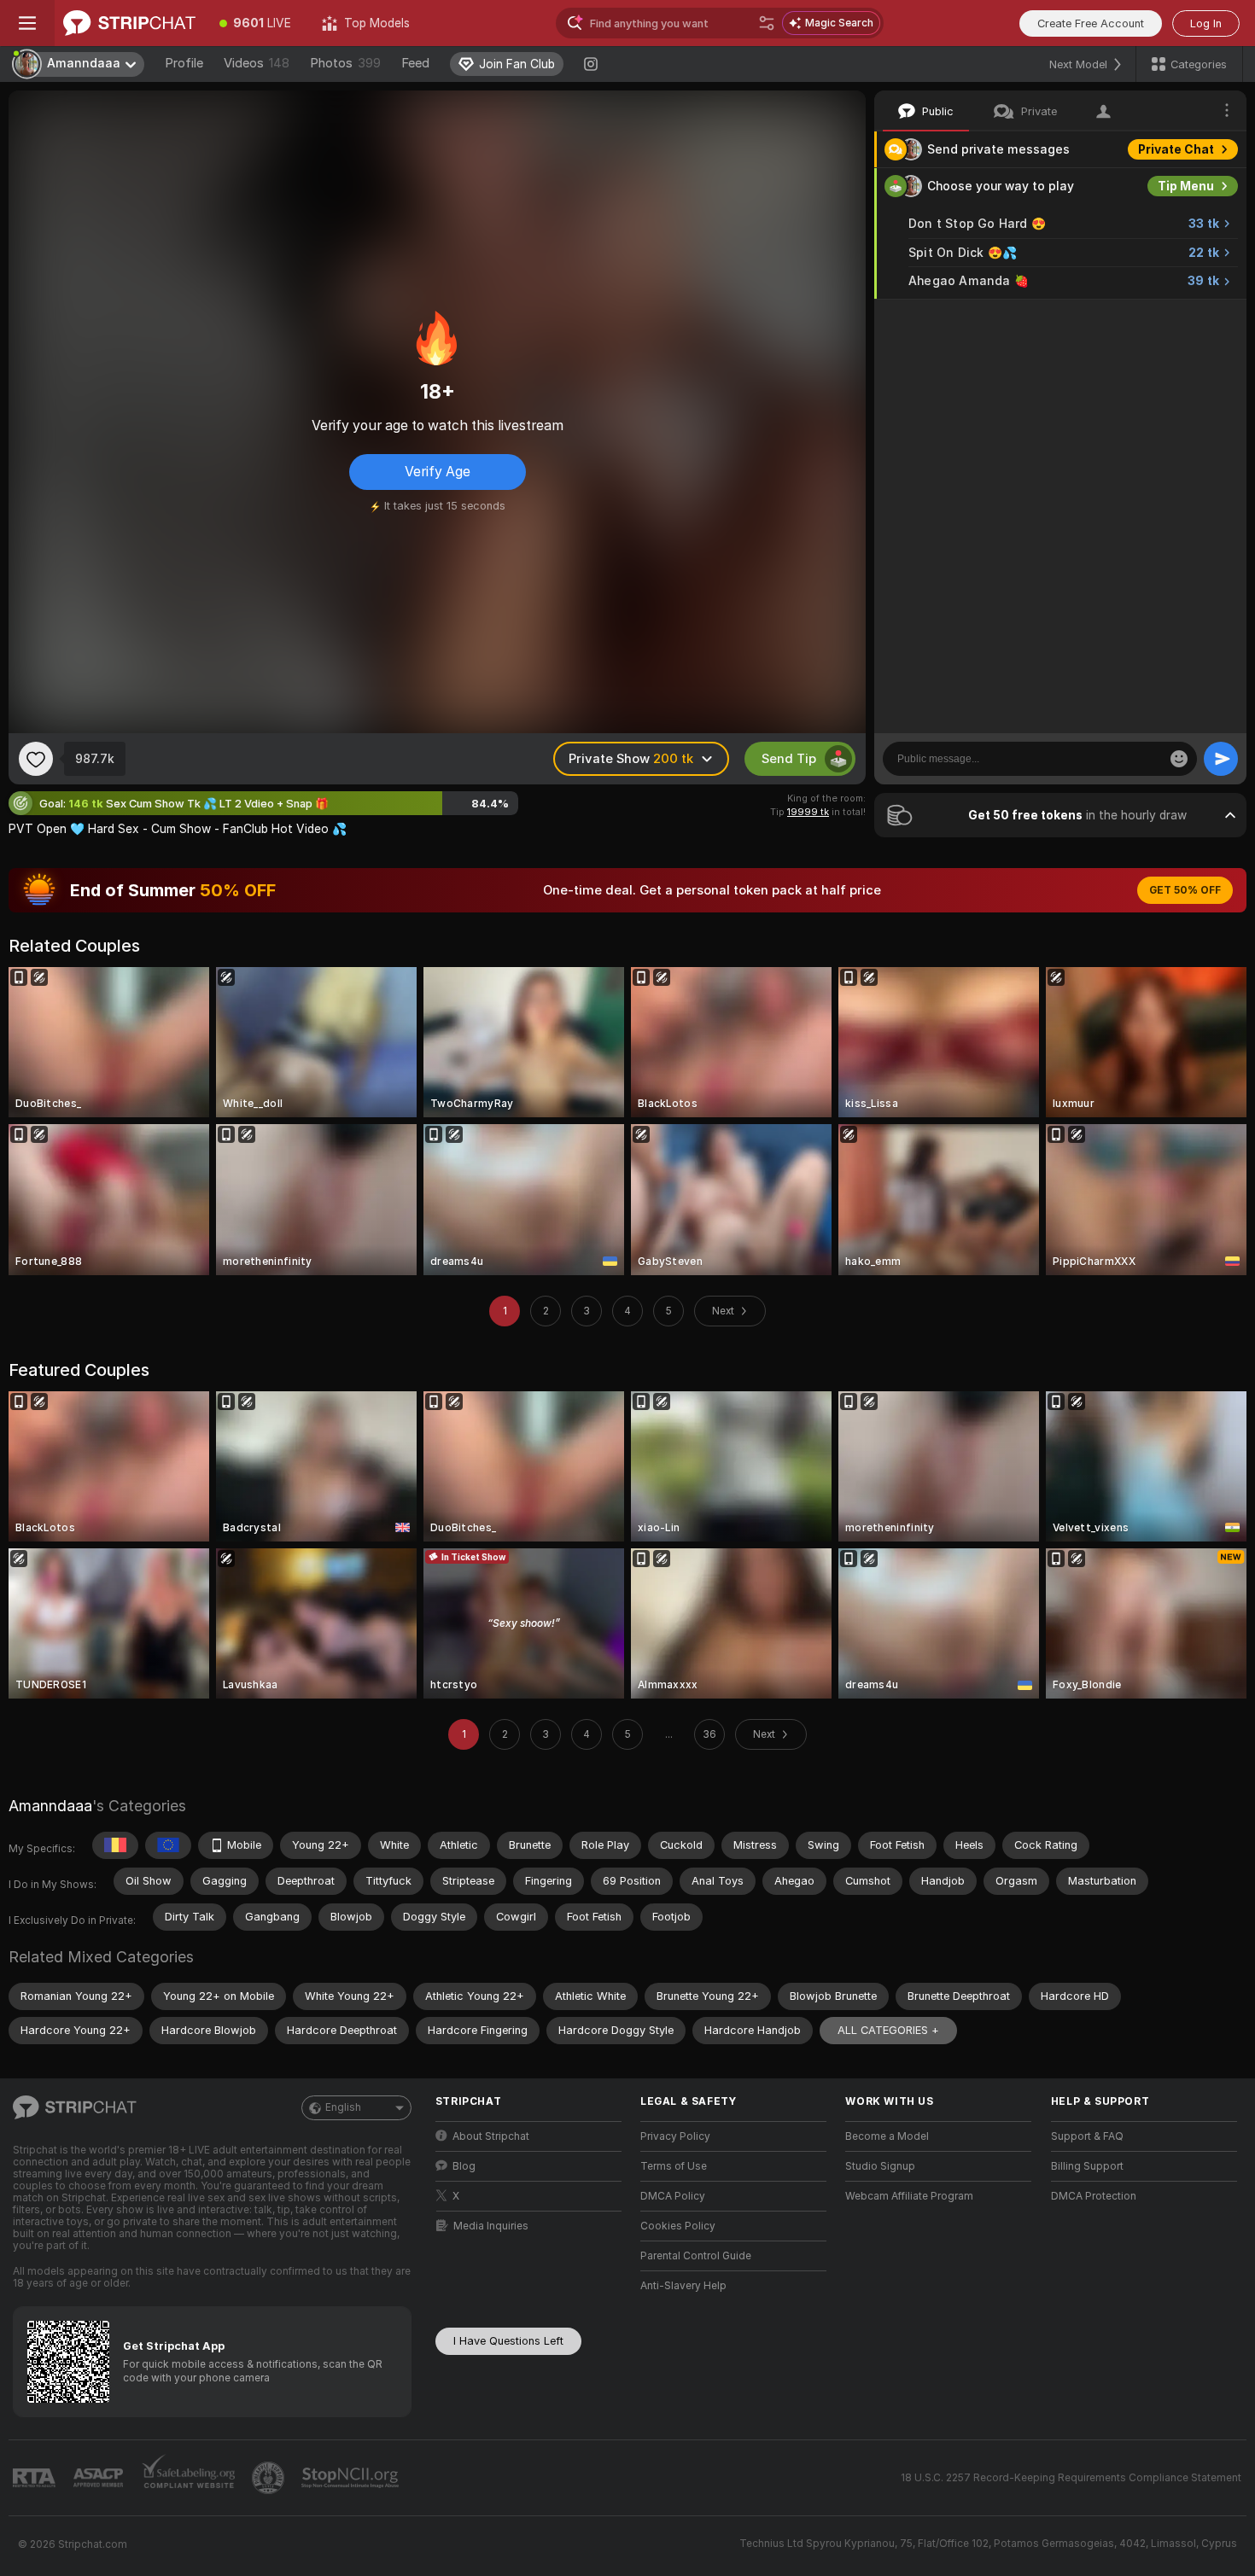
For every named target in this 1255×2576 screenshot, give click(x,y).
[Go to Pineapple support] (270, 2478)
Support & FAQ (1087, 2136)
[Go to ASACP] (100, 2478)
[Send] (1221, 759)
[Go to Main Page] (129, 23)
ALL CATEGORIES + (888, 2030)
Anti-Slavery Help (683, 2286)
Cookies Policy (678, 2226)
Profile (184, 63)
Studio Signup (880, 2166)
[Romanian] (115, 1845)
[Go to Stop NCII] (352, 2478)
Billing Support (1087, 2166)
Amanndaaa (50, 1806)
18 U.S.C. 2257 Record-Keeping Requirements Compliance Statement (1071, 2478)
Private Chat (1176, 149)
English (343, 2107)
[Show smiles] (1179, 759)
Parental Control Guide (696, 2256)
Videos (257, 63)
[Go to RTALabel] (36, 2478)
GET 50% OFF (1185, 890)
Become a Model (887, 2136)
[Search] (767, 23)
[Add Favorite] (36, 759)
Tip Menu (1186, 186)
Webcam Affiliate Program (909, 2196)
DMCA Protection (1094, 2196)
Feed (415, 63)
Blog (464, 2166)
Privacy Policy (675, 2136)
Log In (1206, 23)
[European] (168, 1845)
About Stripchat (491, 2136)
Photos (345, 63)
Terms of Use (674, 2166)
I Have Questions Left (508, 2341)
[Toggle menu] (27, 23)
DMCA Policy (673, 2196)
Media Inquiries (491, 2226)
